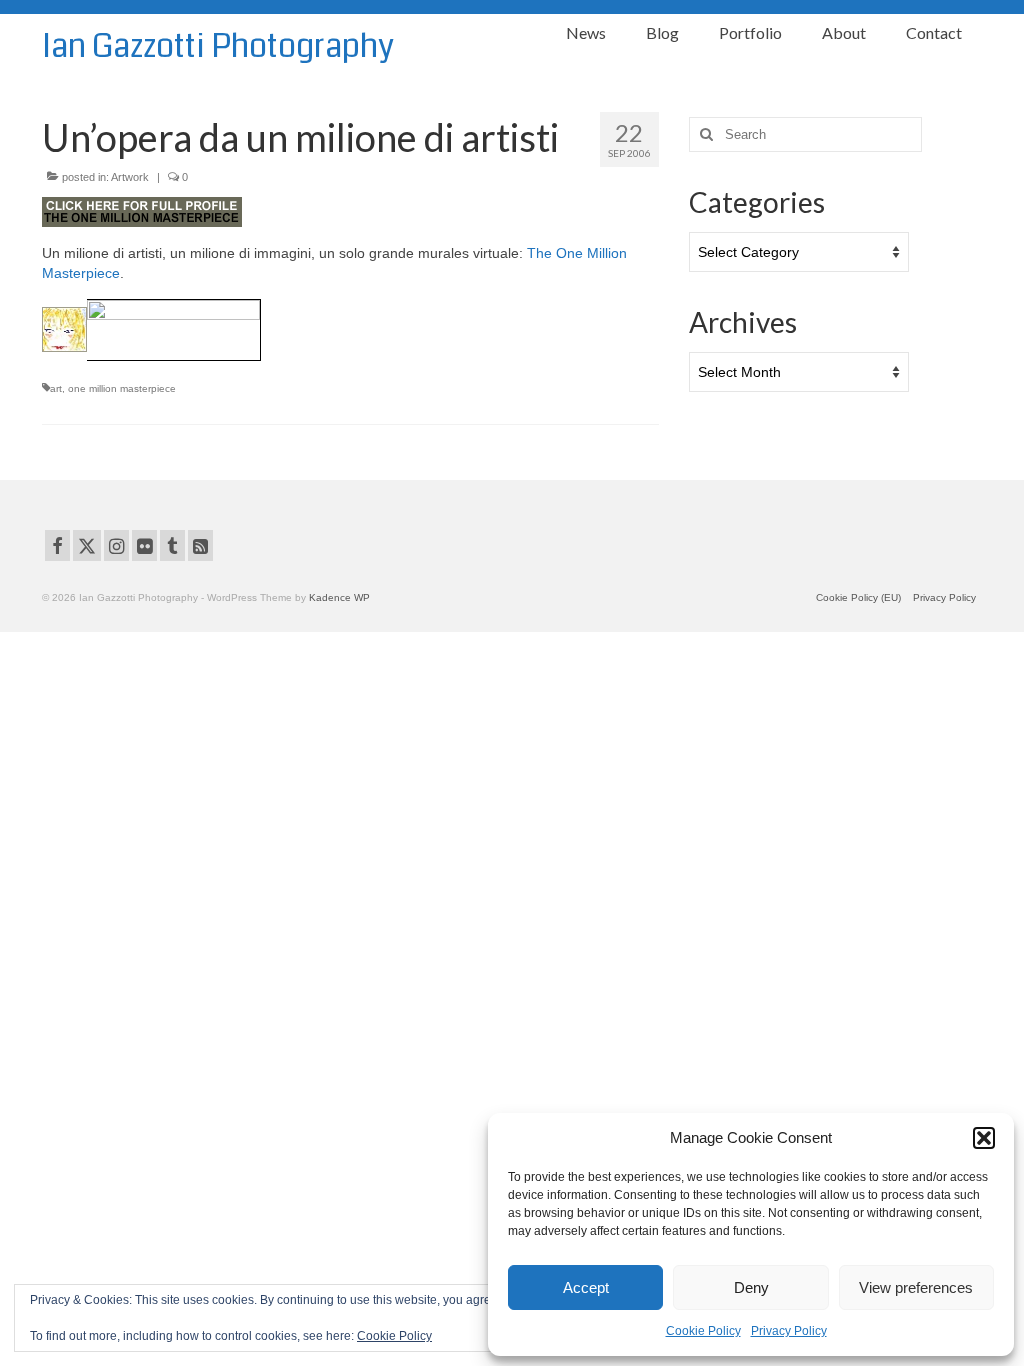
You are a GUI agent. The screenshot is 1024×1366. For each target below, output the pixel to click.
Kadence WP (339, 597)
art (56, 388)
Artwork (130, 177)
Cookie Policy (703, 1331)
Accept (586, 1287)
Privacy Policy (789, 1331)
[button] (984, 1138)
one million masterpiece (122, 388)
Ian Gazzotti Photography (218, 46)
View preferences (916, 1287)
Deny (751, 1287)
